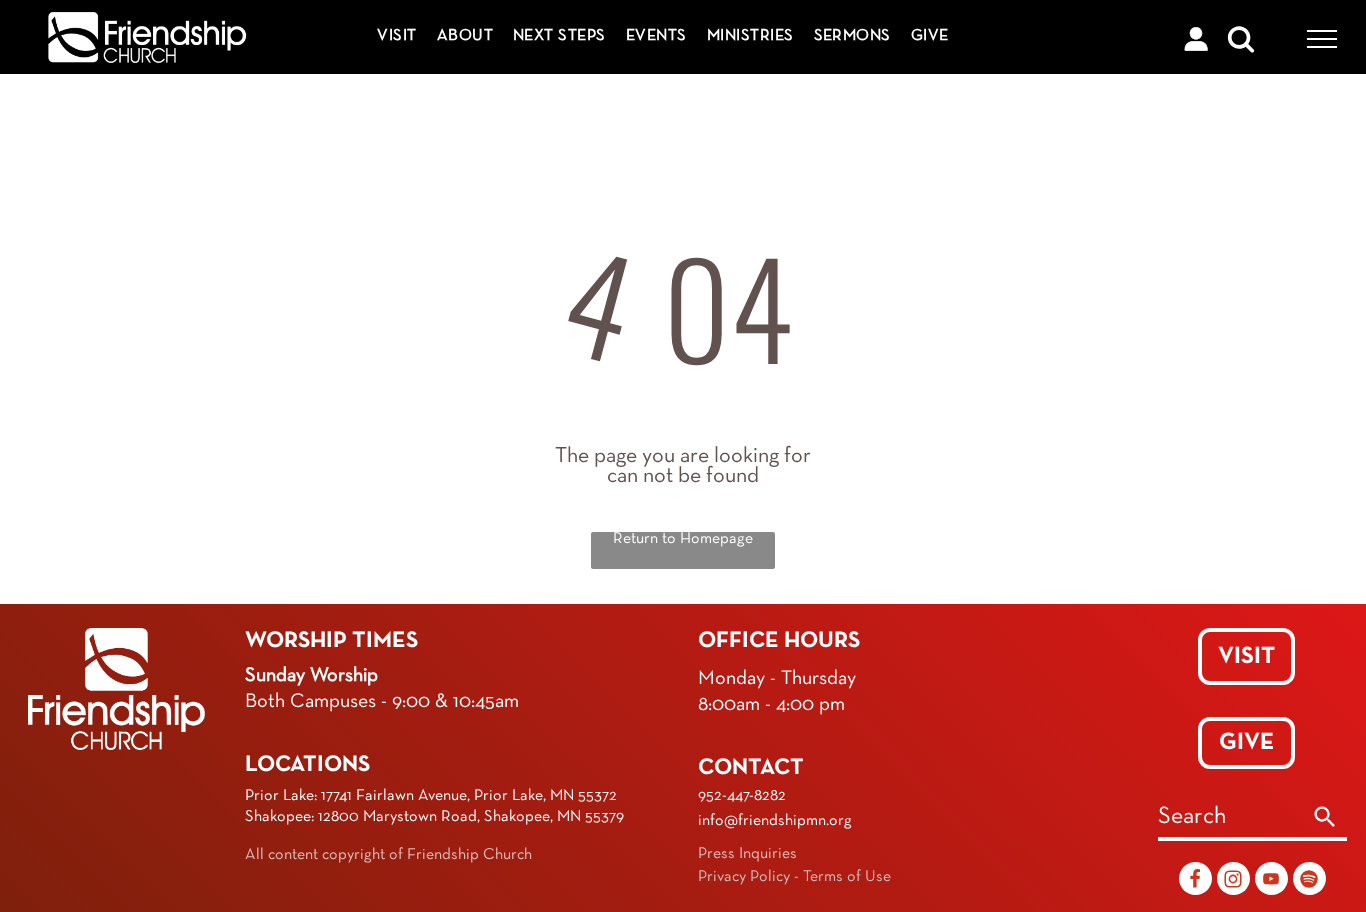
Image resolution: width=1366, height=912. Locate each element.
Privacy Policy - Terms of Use (794, 877)
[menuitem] (396, 36)
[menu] (1322, 39)
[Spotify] (1309, 881)
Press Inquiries (747, 854)
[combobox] (1230, 819)
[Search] (1325, 819)
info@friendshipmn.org (775, 821)
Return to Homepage (683, 539)
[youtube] (1271, 881)
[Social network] (1195, 881)
